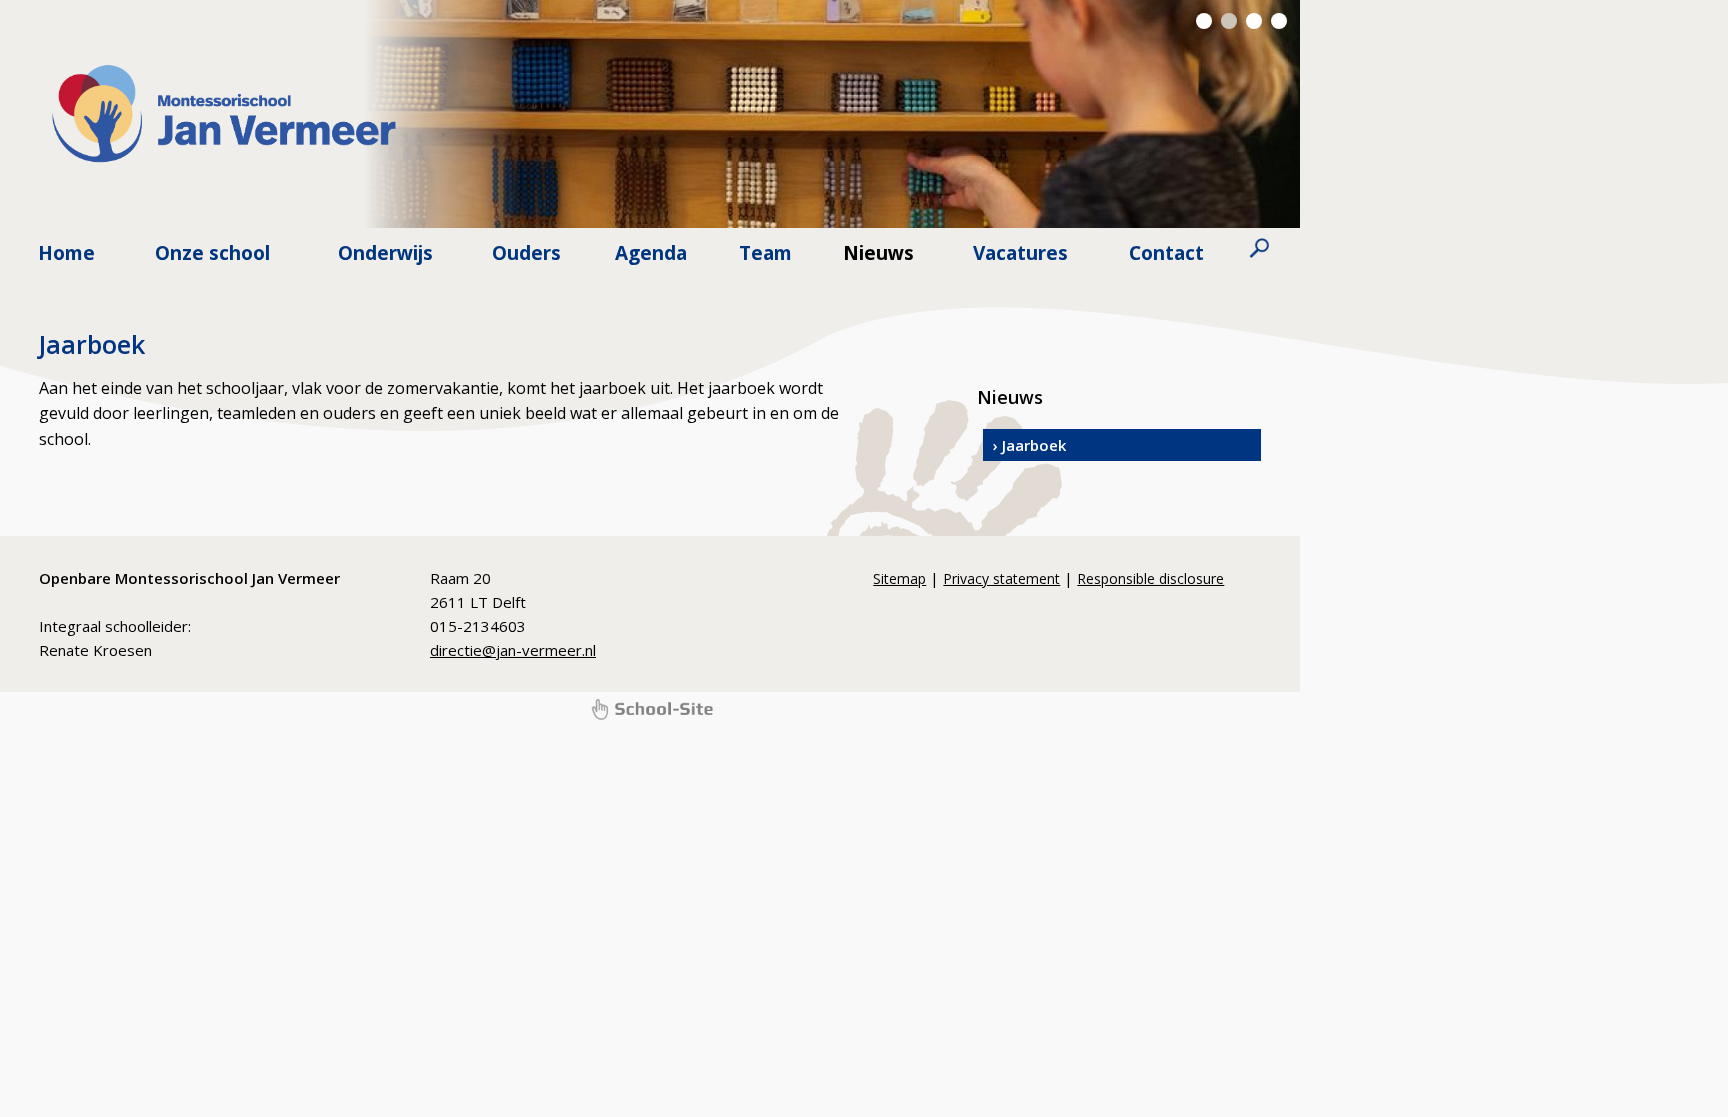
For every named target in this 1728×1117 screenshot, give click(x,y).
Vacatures (1020, 253)
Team (765, 253)
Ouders (526, 253)
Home (66, 253)
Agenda (651, 253)
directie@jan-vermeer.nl (513, 650)
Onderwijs (385, 253)
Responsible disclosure (1150, 578)
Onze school (212, 253)
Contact (1166, 253)
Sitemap (899, 578)
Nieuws (878, 253)
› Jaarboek (1029, 445)
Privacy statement (1001, 578)
